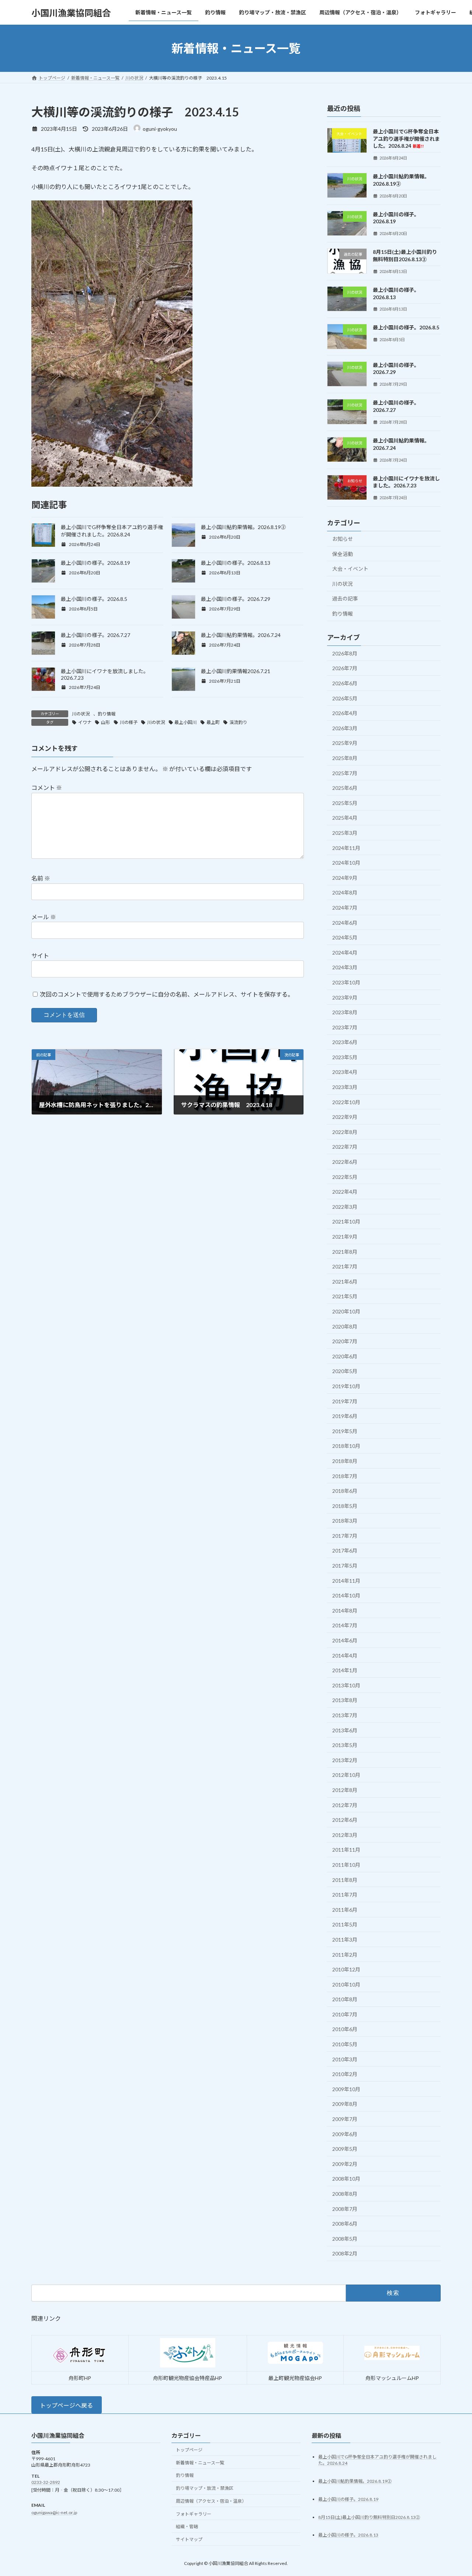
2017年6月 (345, 1551)
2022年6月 (345, 1162)
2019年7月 (345, 1401)
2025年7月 (345, 773)
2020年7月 (345, 1341)
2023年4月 (345, 1072)
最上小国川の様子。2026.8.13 (236, 563)
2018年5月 (345, 1506)
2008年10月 (346, 2179)
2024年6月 (345, 923)
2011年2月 (345, 1955)
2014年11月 (346, 1581)
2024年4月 (345, 953)
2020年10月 (346, 1311)
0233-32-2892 (46, 2483)
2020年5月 (345, 1371)
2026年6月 (345, 683)
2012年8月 (345, 1790)
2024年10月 (346, 863)
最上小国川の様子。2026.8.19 (96, 563)
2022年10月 (346, 1102)
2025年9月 (345, 743)
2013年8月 (345, 1700)
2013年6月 (345, 1730)
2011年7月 (345, 1895)
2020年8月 (345, 1326)
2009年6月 (345, 2134)
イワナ (85, 722)
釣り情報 (107, 714)
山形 (105, 722)
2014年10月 (346, 1595)
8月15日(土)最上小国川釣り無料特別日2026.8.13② (369, 2517)
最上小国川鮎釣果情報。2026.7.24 (241, 635)
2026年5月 (345, 698)
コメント (47, 787)
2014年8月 (345, 1611)
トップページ (189, 2450)
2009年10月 (346, 2089)
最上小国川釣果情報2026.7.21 (236, 671)
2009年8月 (345, 2104)
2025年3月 (345, 833)
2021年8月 (345, 1252)
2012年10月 (346, 1775)
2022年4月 (345, 1192)
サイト (40, 955)
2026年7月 (345, 668)
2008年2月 (345, 2254)
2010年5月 (345, 2044)
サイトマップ (189, 2540)
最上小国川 (185, 722)
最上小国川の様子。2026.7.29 (236, 599)
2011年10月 (346, 1865)
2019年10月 (346, 1386)
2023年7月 (345, 1027)
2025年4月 (345, 818)
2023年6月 (345, 1042)
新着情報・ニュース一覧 (200, 2463)
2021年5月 (345, 1297)
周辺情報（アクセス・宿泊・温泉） (211, 2501)
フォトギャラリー (194, 2514)
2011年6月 (345, 1910)
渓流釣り (238, 722)
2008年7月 (345, 2209)
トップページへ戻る (66, 2405)
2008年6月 (345, 2224)
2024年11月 (346, 848)
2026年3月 (345, 728)
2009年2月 (345, 2164)
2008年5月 (345, 2239)
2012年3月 (345, 1835)
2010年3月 (345, 2059)
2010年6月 (345, 2029)
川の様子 (129, 722)
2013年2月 (345, 1760)
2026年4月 (345, 713)
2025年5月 (345, 803)
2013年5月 (345, 1745)
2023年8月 (345, 1012)
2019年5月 (345, 1431)
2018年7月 (345, 1476)
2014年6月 (345, 1640)
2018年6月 (345, 1491)
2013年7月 (345, 1715)
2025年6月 (345, 788)
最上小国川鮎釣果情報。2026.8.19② (243, 527)
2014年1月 (345, 1670)
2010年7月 (345, 2014)
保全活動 (343, 554)
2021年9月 (345, 1237)
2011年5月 (345, 1925)
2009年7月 (345, 2119)
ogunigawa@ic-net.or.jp (54, 2512)
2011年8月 (345, 1880)
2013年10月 (346, 1685)
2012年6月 (345, 1820)
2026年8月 (345, 653)
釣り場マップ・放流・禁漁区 (205, 2488)
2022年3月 (345, 1207)
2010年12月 (346, 1969)
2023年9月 (345, 997)
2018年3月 (345, 1521)
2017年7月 (345, 1536)
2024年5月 (345, 937)
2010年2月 (345, 2074)
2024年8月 (345, 893)
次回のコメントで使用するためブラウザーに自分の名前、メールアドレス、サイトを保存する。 (167, 994)
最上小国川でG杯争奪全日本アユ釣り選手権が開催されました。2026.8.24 (406, 139)
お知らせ (343, 539)
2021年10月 (346, 1222)
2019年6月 (345, 1416)
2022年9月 (345, 1117)
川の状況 (81, 714)
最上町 (213, 722)
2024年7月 (345, 908)
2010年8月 (345, 1999)
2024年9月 (345, 878)
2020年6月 (345, 1356)
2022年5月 (345, 1177)
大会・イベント (350, 569)
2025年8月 (345, 758)
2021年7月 (345, 1266)
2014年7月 (345, 1626)
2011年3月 (345, 1940)
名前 (41, 878)
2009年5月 (345, 2149)
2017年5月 (345, 1566)
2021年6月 (345, 1282)
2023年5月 (345, 1057)
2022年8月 (345, 1132)
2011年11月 (346, 1850)
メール (44, 917)
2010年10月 (346, 1984)
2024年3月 (345, 968)
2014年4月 (345, 1655)
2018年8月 (345, 1461)
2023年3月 (345, 1087)
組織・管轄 (187, 2527)
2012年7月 (345, 1805)
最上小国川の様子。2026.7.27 (96, 635)
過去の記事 (345, 599)
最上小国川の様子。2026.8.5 (94, 599)
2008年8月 (345, 2194)
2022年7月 (345, 1147)
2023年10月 (346, 982)
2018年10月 (346, 1446)
